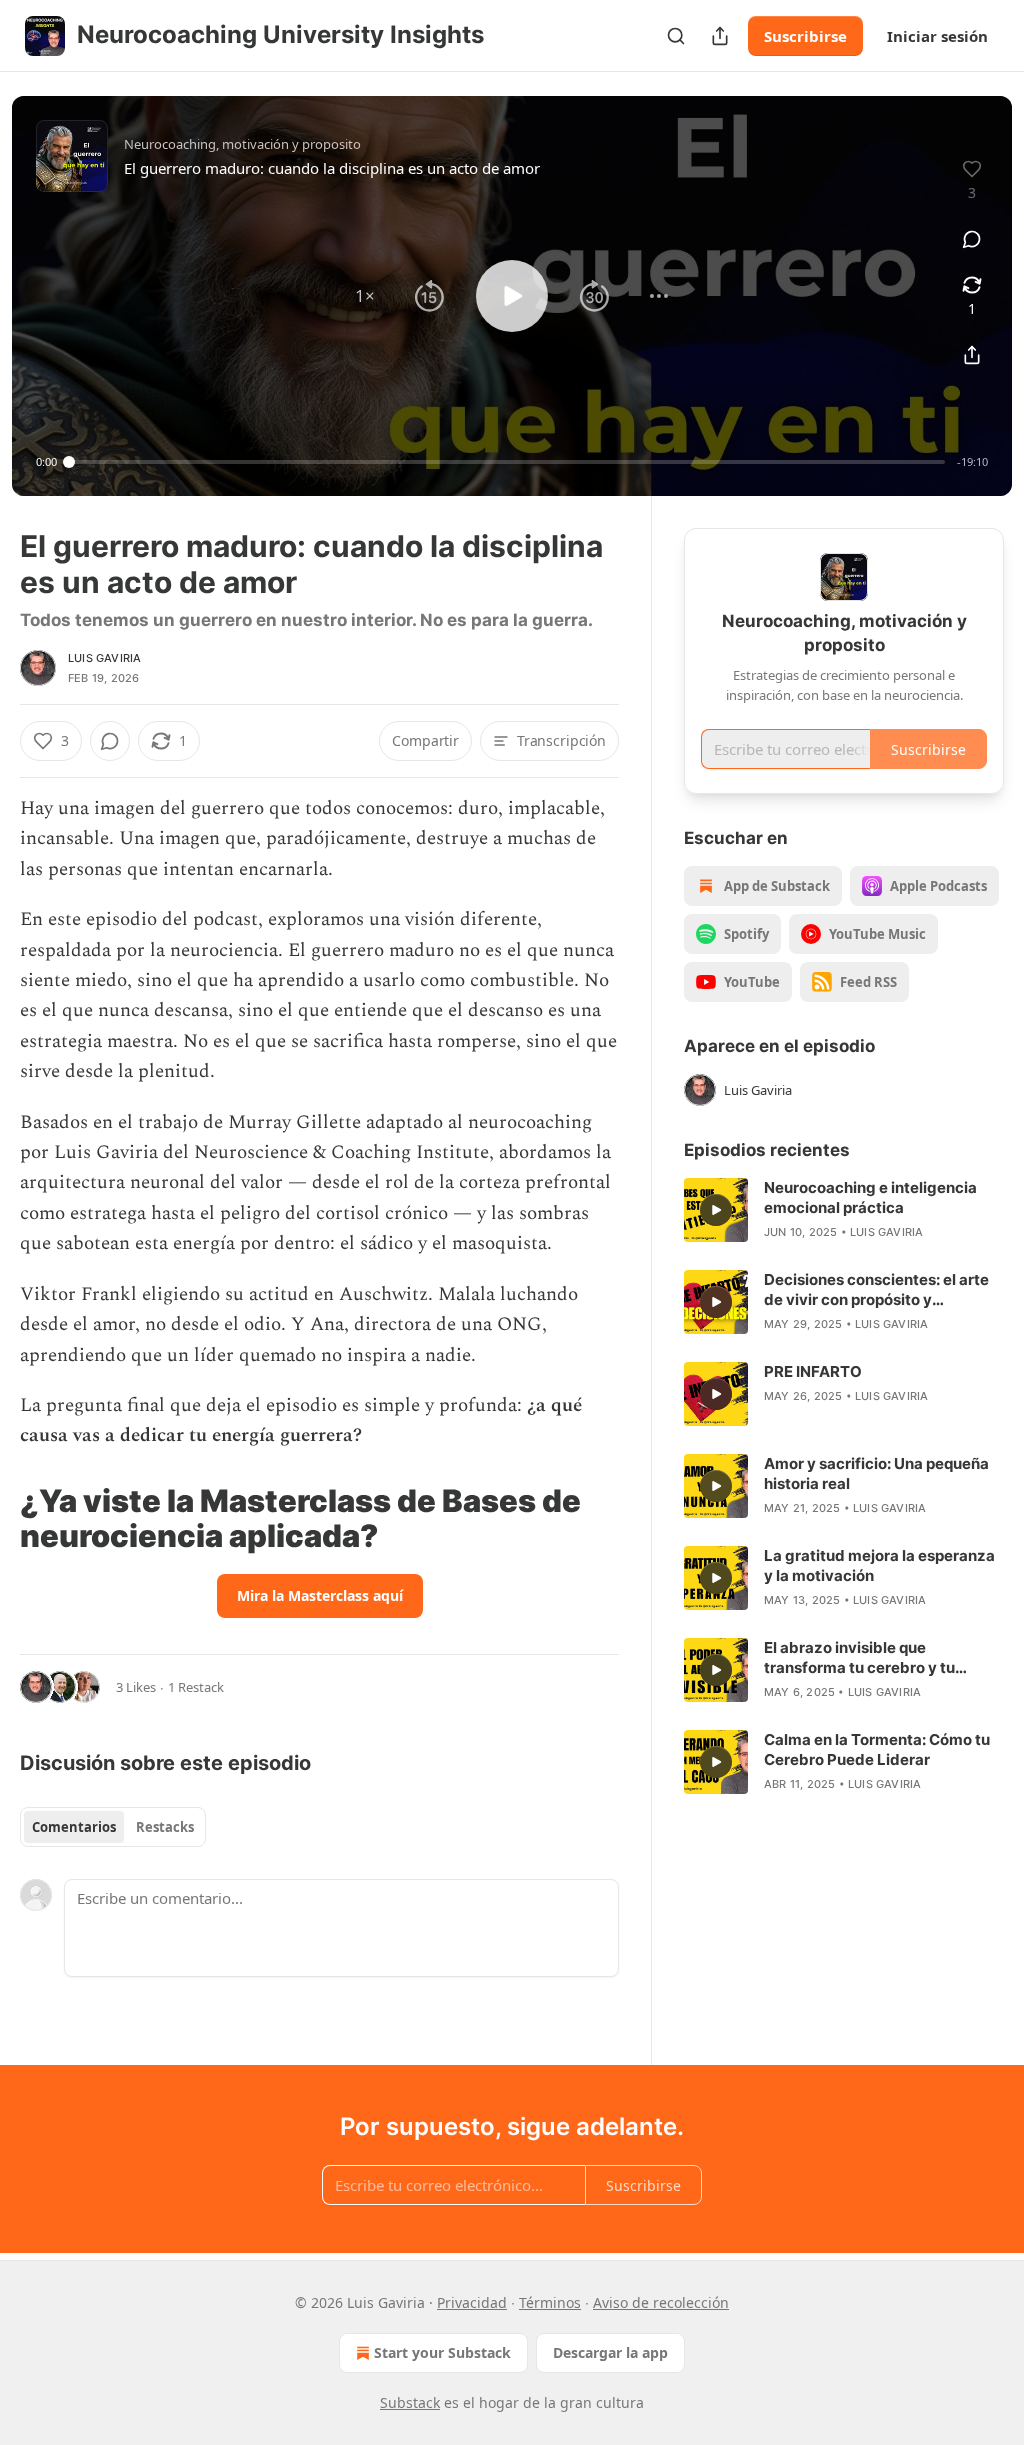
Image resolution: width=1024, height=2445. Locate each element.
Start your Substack (442, 2352)
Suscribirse (805, 36)
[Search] (676, 36)
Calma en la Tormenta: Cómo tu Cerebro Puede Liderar (877, 1749)
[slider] (507, 462)
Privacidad (472, 2302)
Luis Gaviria (104, 658)
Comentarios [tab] (74, 1827)
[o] (716, 1210)
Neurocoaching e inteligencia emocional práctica (870, 1197)
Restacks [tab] (165, 1827)
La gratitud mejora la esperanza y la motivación (879, 1565)
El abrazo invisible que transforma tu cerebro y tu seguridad (859, 1658)
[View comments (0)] (972, 239)
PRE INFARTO (813, 1371)
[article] (844, 1210)
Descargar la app (610, 2352)
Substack (410, 2402)
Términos (550, 2302)
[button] (365, 296)
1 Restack (196, 1687)
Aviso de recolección (661, 2302)
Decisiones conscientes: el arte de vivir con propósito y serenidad (876, 1290)
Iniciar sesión (937, 36)
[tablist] (113, 1827)
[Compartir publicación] (720, 36)
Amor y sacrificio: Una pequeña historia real (876, 1473)
